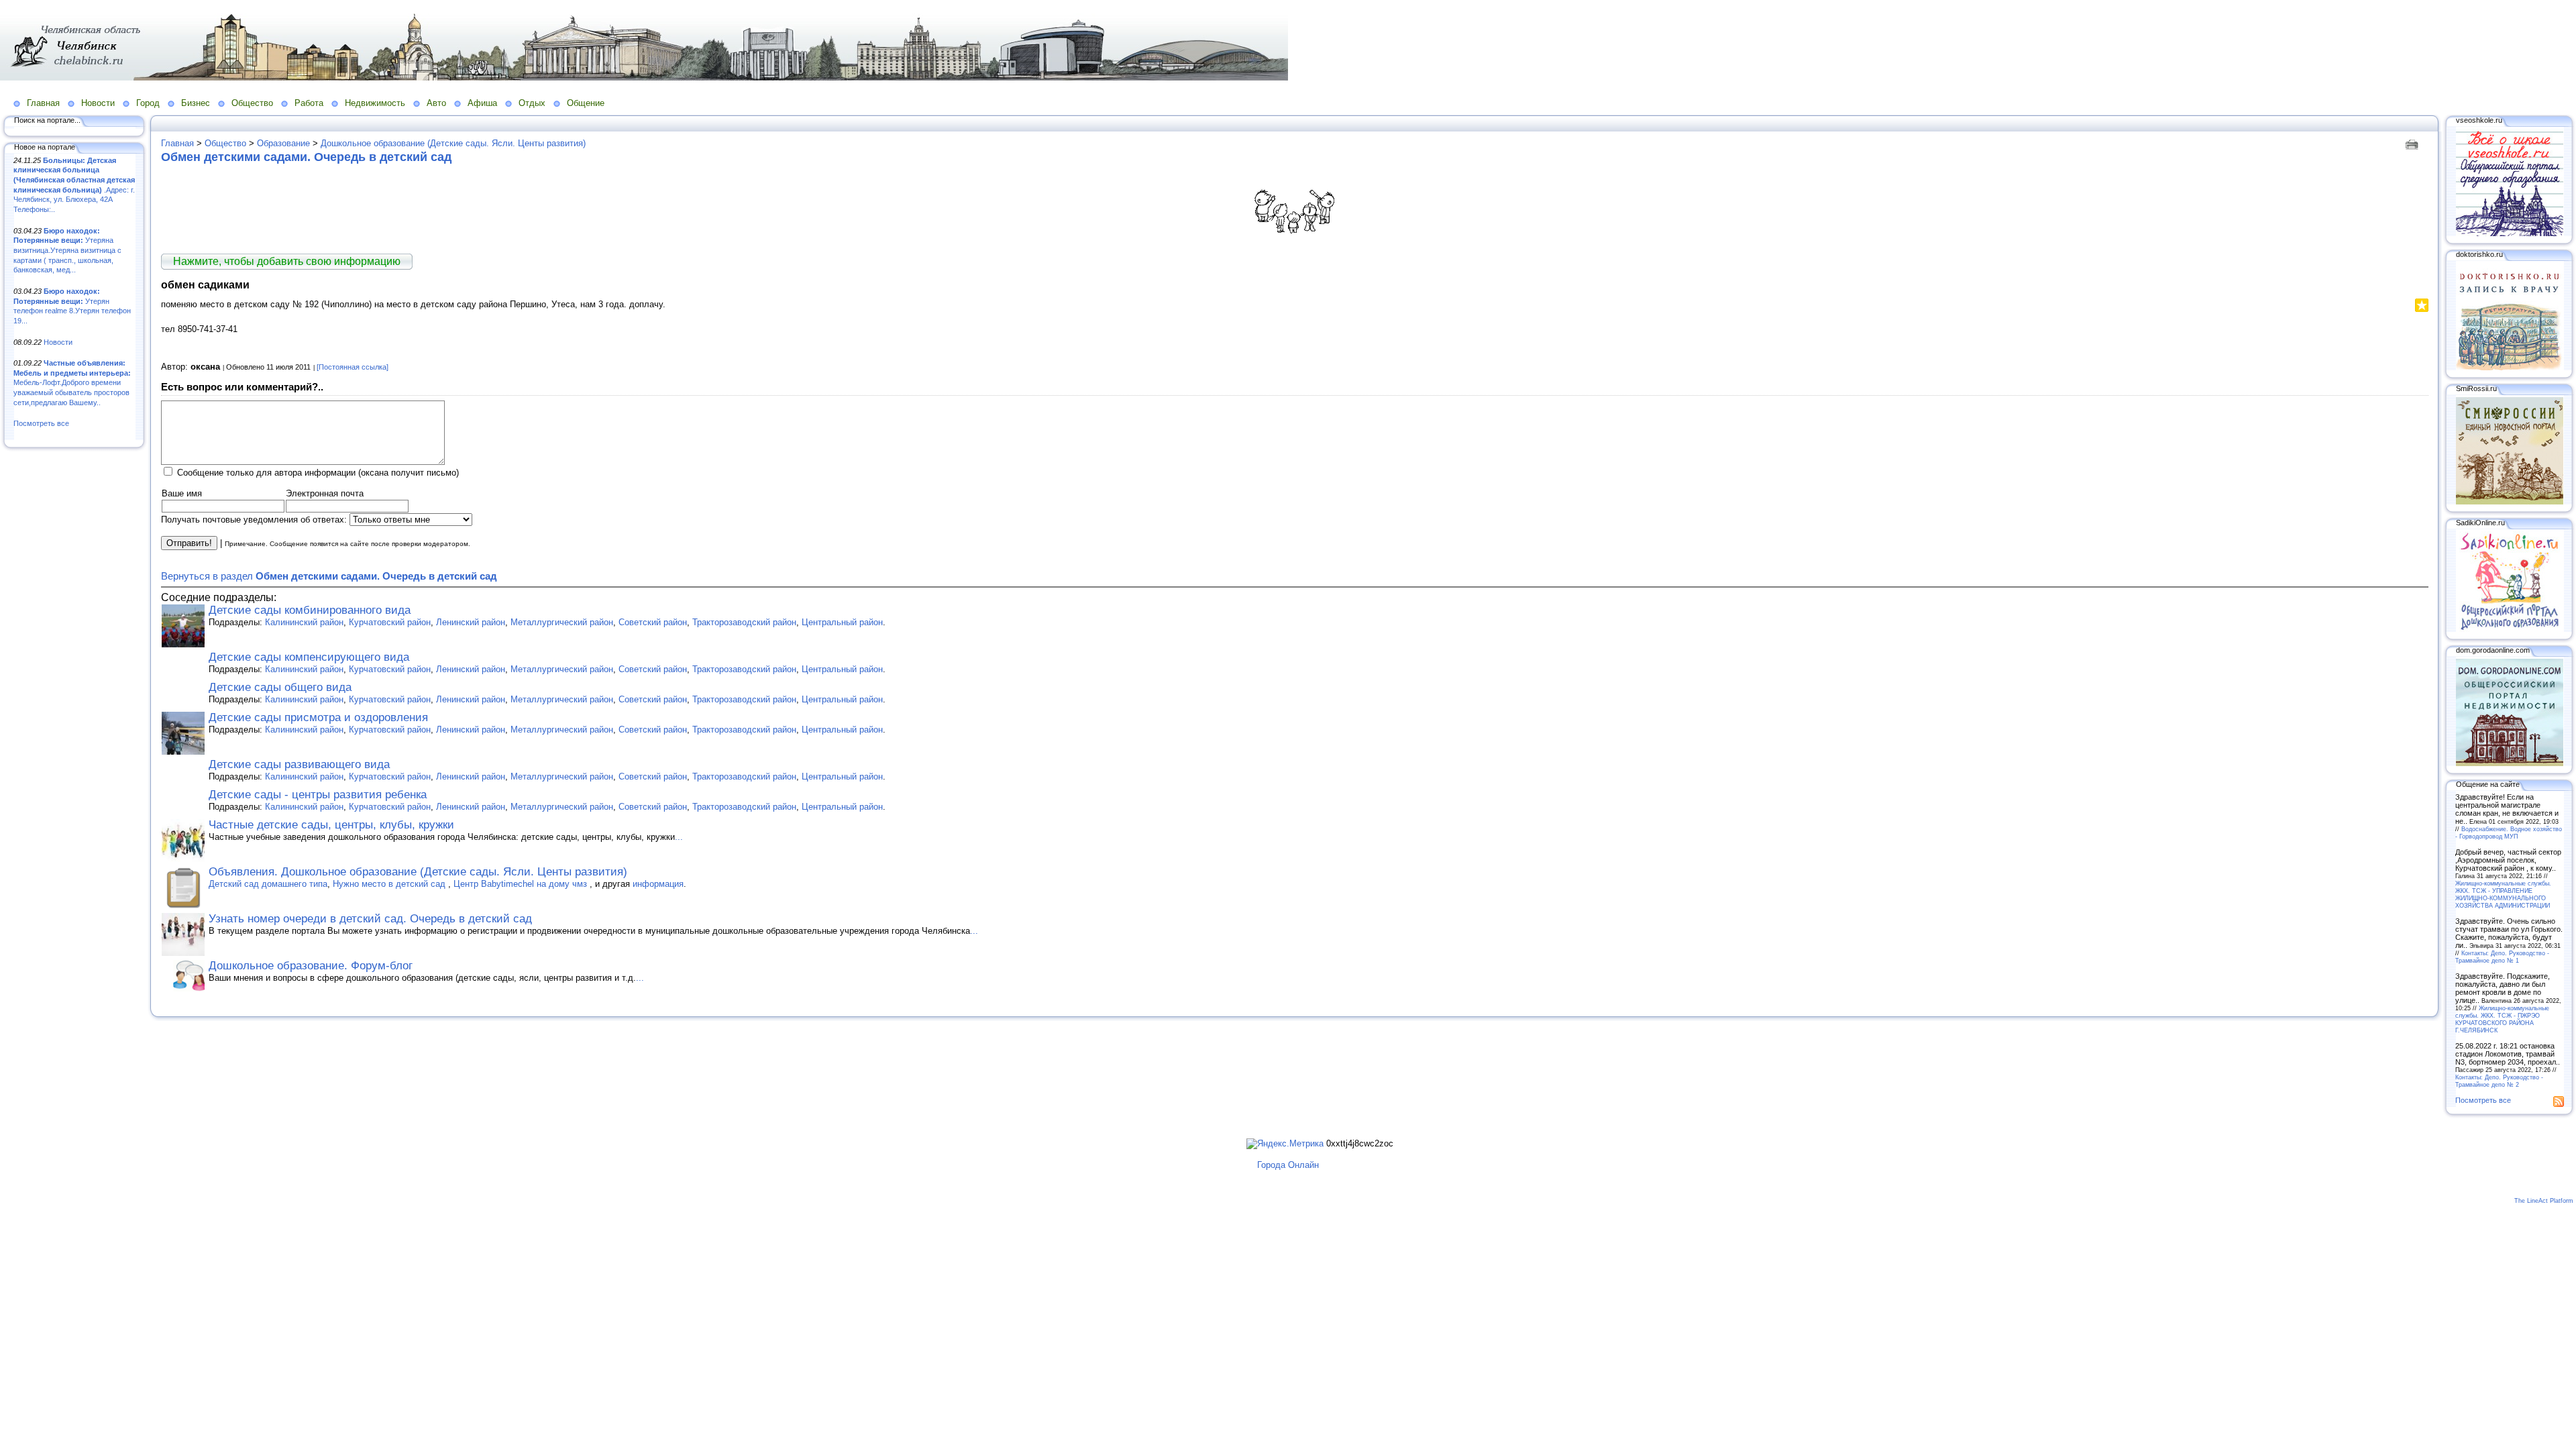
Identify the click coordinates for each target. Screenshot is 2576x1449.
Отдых (532, 103)
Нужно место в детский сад (390, 884)
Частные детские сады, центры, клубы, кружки (331, 825)
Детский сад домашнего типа (268, 884)
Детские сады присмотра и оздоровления (318, 717)
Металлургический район (562, 622)
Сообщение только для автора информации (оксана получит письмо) (318, 473)
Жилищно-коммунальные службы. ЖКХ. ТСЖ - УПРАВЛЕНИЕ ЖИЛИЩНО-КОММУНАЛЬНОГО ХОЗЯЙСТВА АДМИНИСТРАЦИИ (2503, 894)
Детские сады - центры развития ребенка (318, 795)
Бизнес (196, 103)
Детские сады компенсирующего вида (309, 657)
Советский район (653, 622)
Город (148, 103)
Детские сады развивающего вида (299, 764)
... (679, 837)
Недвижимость (375, 103)
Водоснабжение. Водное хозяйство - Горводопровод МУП (2509, 833)
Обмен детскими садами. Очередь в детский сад (306, 157)
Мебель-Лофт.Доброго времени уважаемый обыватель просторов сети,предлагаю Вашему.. (72, 383)
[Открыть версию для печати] (2413, 143)
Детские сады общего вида (280, 687)
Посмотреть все (41, 423)
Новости (98, 103)
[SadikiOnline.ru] (2510, 629)
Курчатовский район (390, 622)
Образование (283, 143)
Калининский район (304, 622)
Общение (586, 103)
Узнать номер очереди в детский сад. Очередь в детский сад (370, 919)
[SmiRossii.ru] (2510, 502)
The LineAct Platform (2544, 1201)
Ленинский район (471, 622)
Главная (43, 103)
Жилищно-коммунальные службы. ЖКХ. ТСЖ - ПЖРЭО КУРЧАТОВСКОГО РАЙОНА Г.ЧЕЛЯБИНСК (2502, 1019)
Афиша (482, 103)
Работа (309, 103)
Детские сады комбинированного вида (310, 610)
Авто (436, 103)
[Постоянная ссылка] (353, 367)
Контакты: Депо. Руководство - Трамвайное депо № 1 (2502, 957)
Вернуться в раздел (329, 576)
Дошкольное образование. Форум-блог (311, 966)
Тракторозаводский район (744, 622)
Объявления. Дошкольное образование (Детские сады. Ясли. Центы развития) (418, 872)
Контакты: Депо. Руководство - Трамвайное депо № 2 (2499, 1081)
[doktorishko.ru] (2510, 368)
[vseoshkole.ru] (2510, 233)
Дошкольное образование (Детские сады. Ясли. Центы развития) (453, 143)
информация (658, 884)
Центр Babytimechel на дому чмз (522, 884)
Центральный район (842, 622)
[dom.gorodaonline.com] (2510, 763)
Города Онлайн (1288, 1165)
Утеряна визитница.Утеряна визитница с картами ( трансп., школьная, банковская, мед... (67, 251)
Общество (252, 103)
